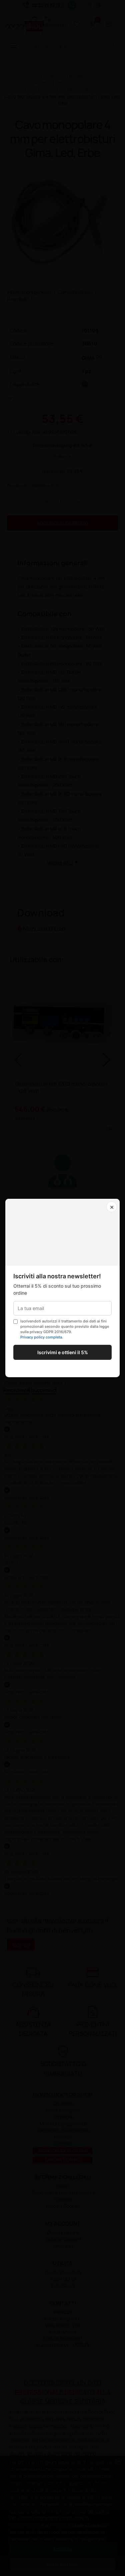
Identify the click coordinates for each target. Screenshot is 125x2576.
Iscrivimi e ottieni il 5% (63, 1352)
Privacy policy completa (41, 1337)
